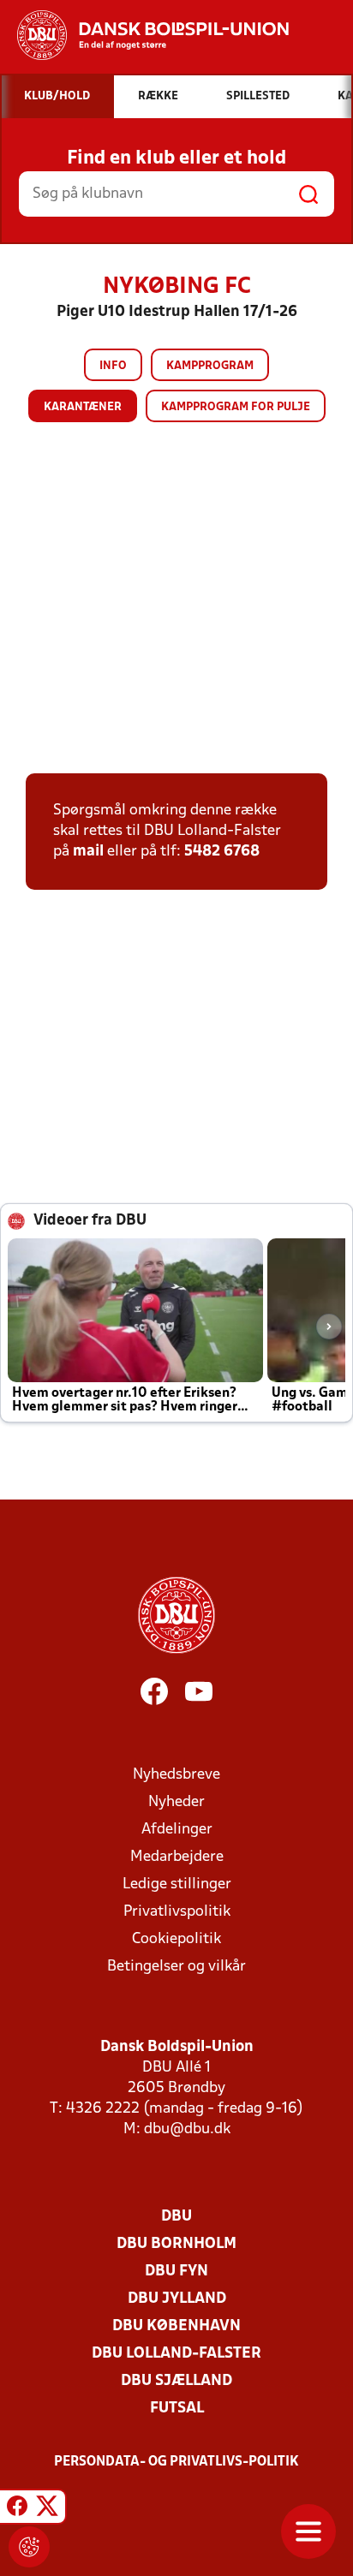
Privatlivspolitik (177, 1912)
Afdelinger (177, 1830)
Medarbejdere (177, 1857)
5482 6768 (222, 852)
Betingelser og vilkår (176, 1967)
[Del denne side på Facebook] (17, 2509)
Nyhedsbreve (176, 1775)
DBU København (176, 2326)
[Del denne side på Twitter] (47, 2509)
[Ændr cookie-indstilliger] (29, 2547)
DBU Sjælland (176, 2381)
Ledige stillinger (177, 1884)
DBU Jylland (177, 2299)
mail (88, 852)
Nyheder (176, 1802)
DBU (176, 2217)
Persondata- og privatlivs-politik (176, 2462)
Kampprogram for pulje (236, 407)
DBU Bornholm (176, 2244)
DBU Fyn (176, 2272)
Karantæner (83, 407)
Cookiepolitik (176, 1939)
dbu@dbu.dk (187, 2129)
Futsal (177, 2409)
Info (113, 366)
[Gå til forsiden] (144, 35)
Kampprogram (210, 366)
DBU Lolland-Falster (176, 2354)
